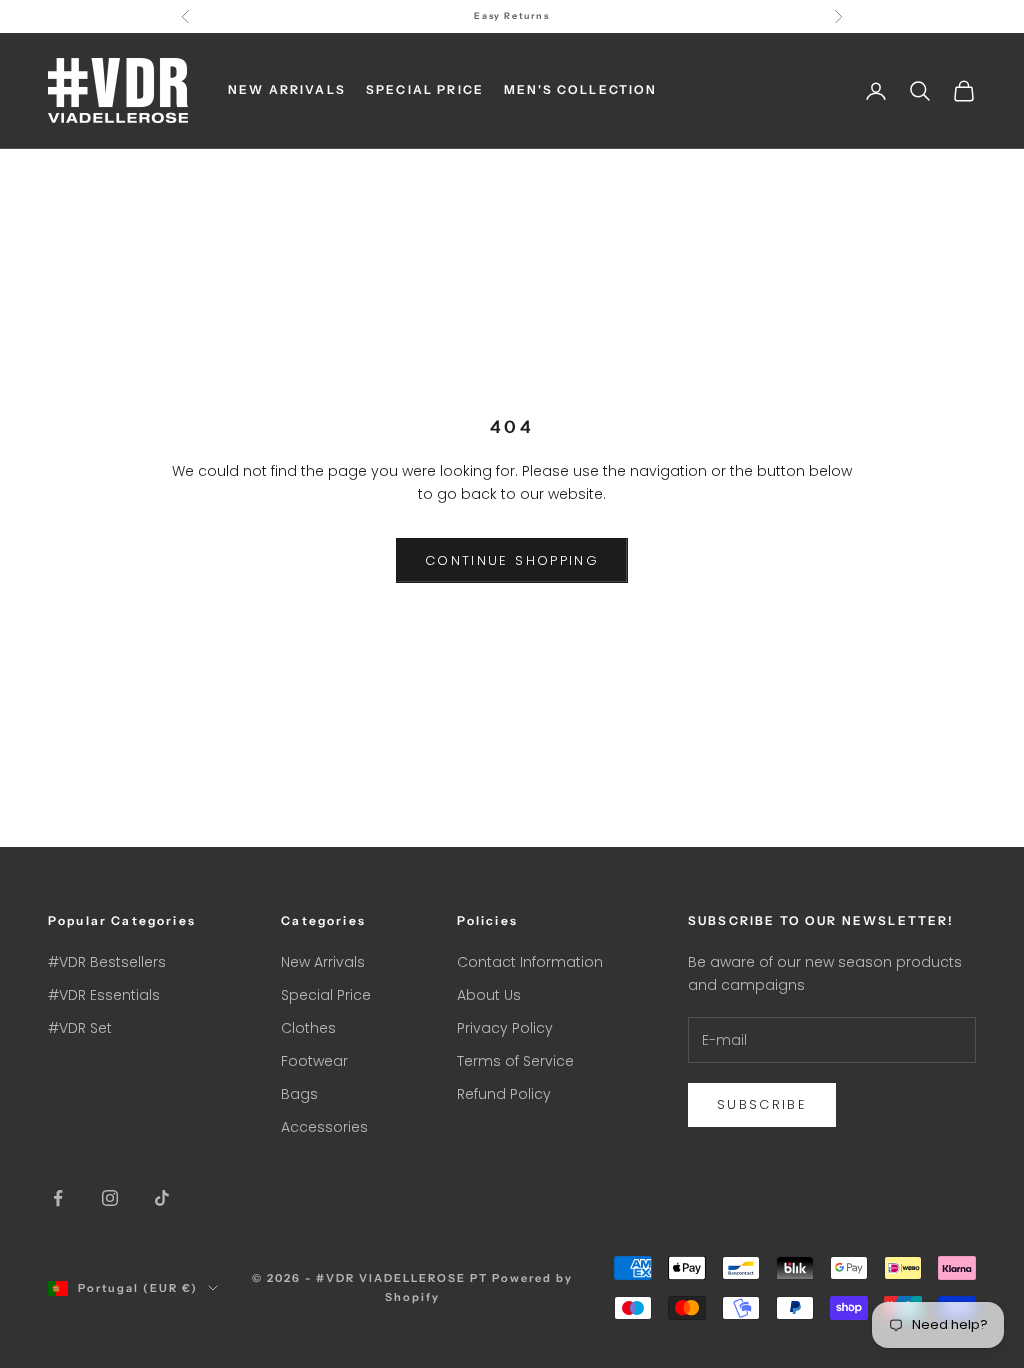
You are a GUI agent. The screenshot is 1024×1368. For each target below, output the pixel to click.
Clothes (308, 1028)
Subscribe (762, 1104)
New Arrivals (323, 962)
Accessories (324, 1127)
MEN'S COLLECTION (581, 89)
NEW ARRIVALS (287, 89)
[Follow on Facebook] (58, 1198)
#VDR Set (80, 1028)
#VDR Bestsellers (107, 962)
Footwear (314, 1061)
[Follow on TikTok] (162, 1198)
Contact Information (530, 962)
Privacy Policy (505, 1028)
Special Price (326, 995)
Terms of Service (515, 1061)
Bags (299, 1094)
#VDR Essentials (104, 995)
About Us (489, 995)
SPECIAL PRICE (425, 89)
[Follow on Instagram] (110, 1198)
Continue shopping (512, 560)
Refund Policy (504, 1094)
